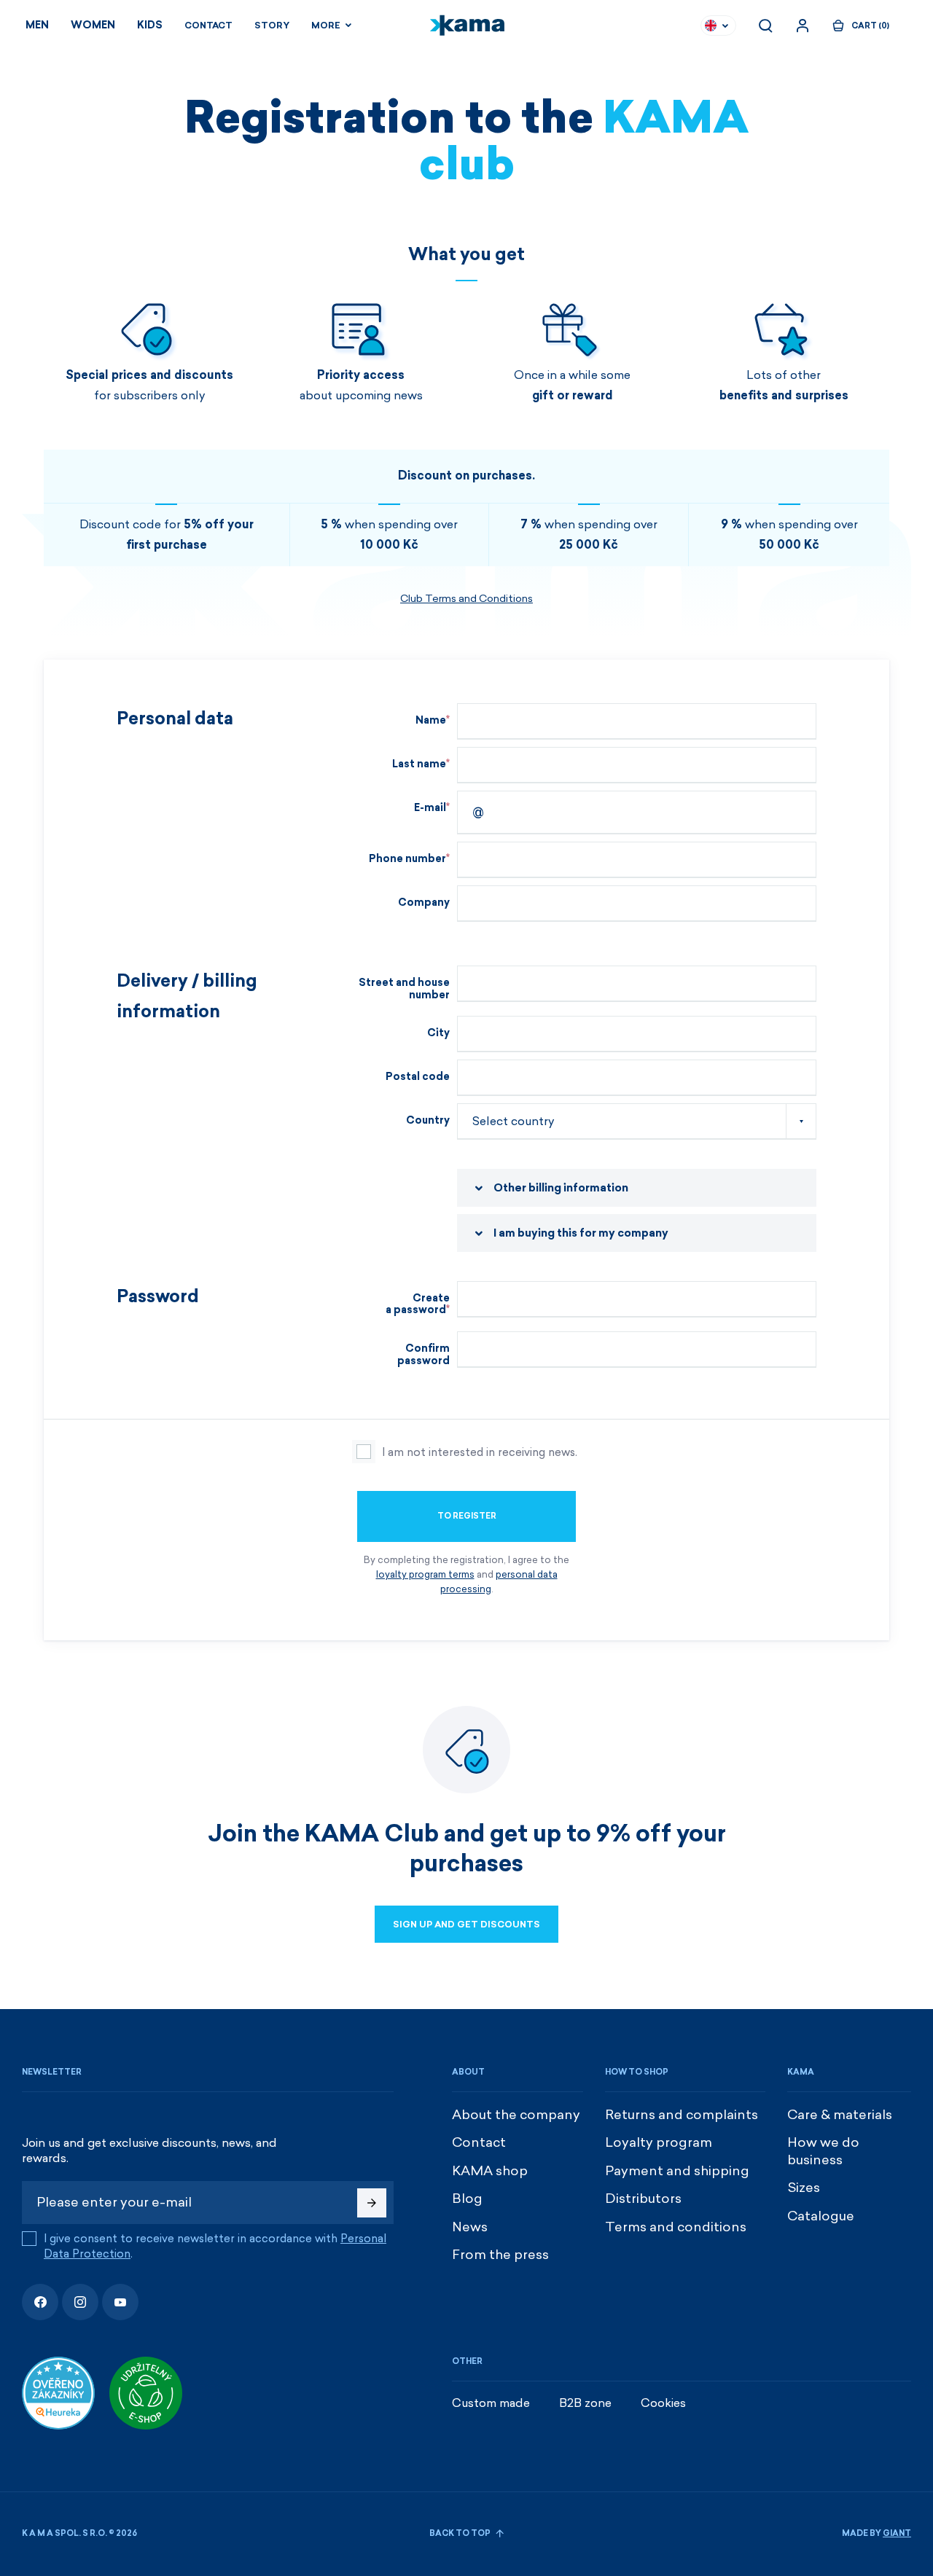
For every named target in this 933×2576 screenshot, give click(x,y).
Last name (419, 764)
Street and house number (404, 989)
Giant (897, 2533)
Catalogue (821, 2216)
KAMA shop (490, 2171)
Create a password (418, 1304)
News (470, 2227)
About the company (516, 2115)
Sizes (804, 2188)
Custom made (491, 2403)
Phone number (407, 859)
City (438, 1033)
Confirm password (423, 1355)
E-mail (430, 808)
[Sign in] (803, 26)
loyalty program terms (425, 1574)
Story (272, 26)
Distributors (643, 2199)
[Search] (765, 26)
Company (424, 903)
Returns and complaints (682, 2115)
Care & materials (840, 2115)
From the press (500, 2255)
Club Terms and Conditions (466, 599)
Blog (467, 2199)
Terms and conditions (676, 2227)
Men (37, 25)
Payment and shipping (677, 2171)
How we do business (823, 2151)
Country (428, 1120)
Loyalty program (659, 2142)
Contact (208, 26)
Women (93, 25)
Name (431, 720)
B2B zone (585, 2403)
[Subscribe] (372, 2203)
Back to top (461, 2533)
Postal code (418, 1077)
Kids (150, 25)
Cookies (663, 2403)
